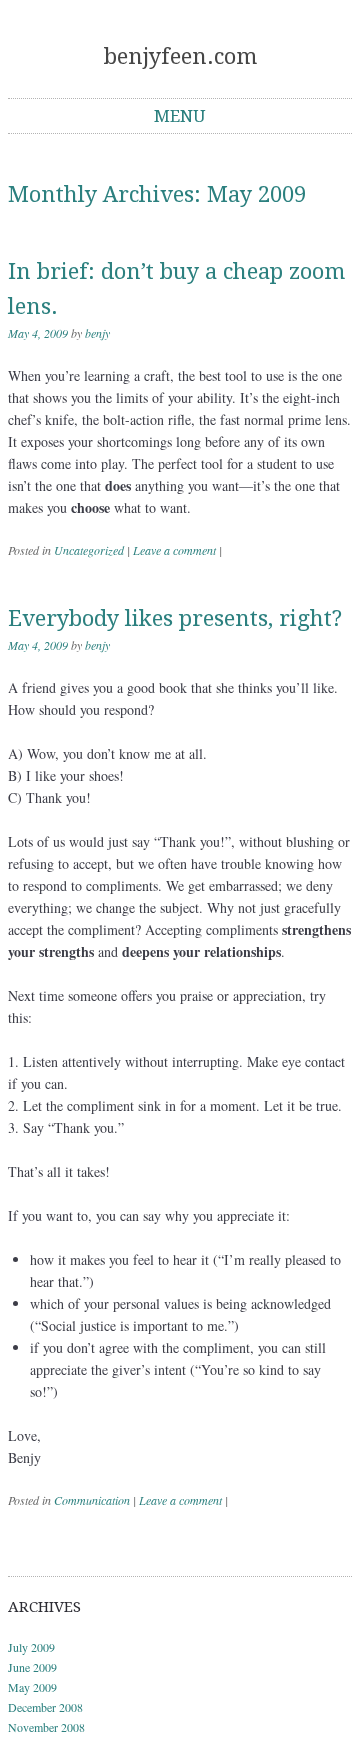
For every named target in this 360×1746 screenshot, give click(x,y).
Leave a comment (174, 550)
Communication (92, 1500)
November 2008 (46, 1727)
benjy (97, 333)
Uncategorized (89, 550)
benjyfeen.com (180, 56)
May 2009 (32, 1687)
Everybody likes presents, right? (175, 618)
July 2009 (31, 1647)
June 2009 (32, 1667)
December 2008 (45, 1707)
